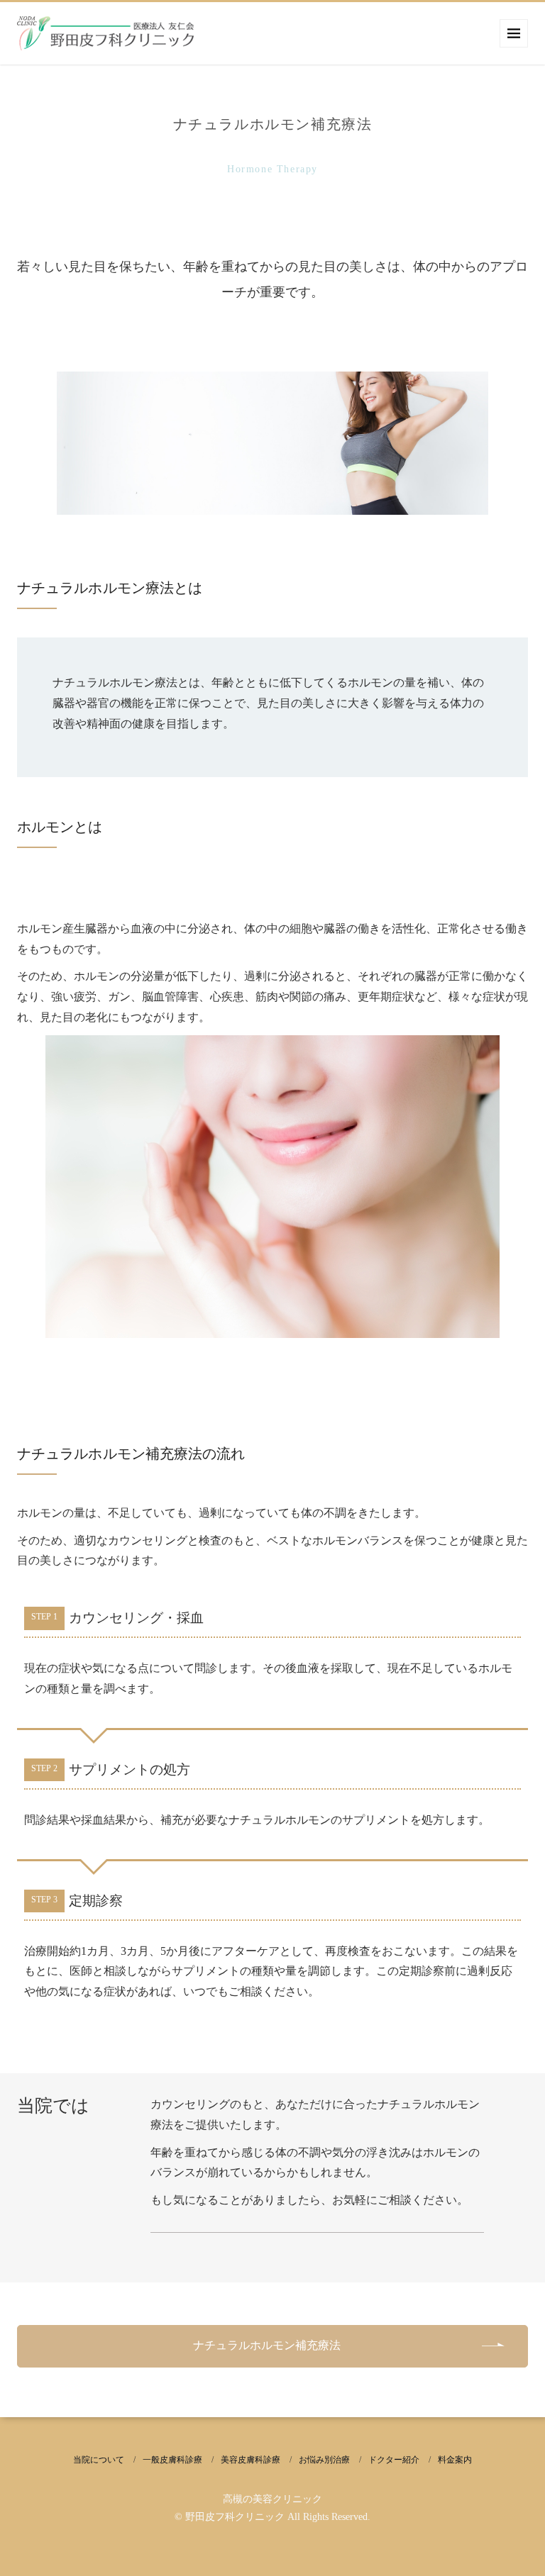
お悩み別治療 (324, 2460)
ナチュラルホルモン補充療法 (267, 2345)
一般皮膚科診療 (172, 2460)
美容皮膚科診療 (251, 2460)
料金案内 (455, 2460)
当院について (99, 2460)
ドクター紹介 (394, 2460)
